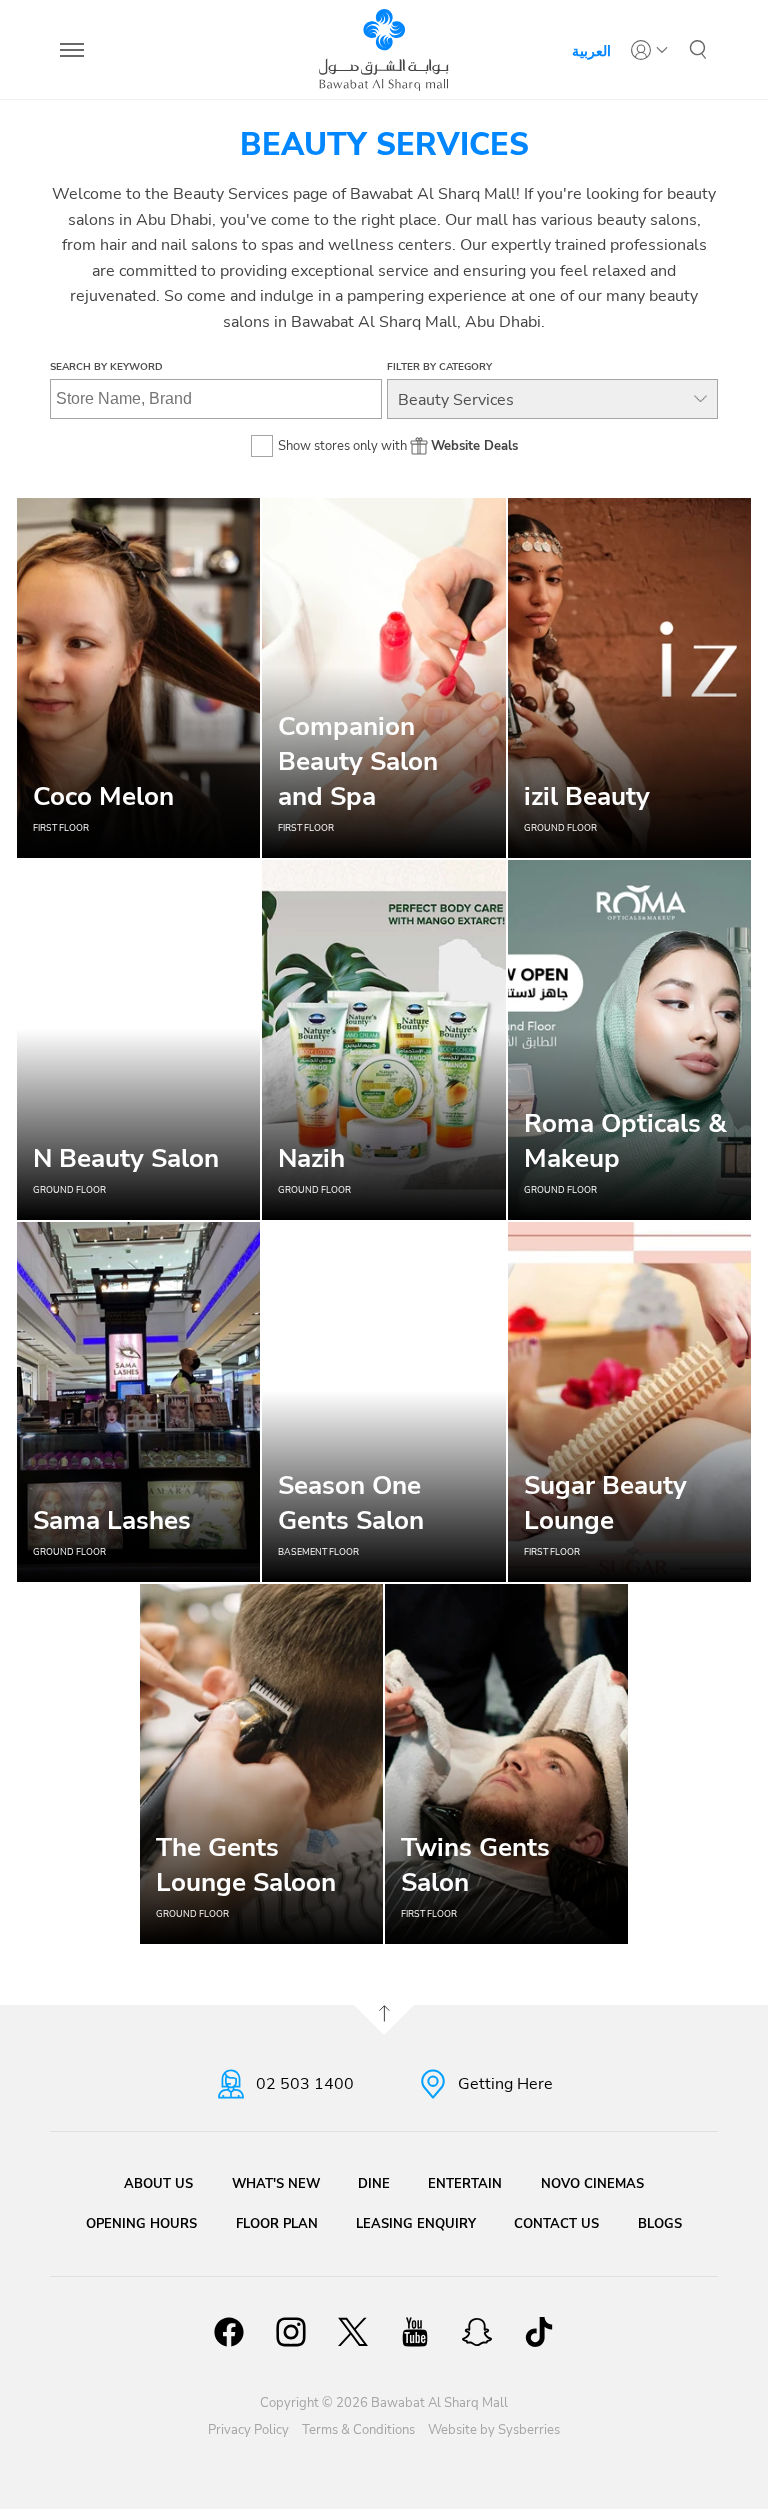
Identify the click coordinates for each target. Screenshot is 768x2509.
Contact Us (556, 2224)
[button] (698, 50)
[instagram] (291, 2335)
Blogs (660, 2224)
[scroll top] (384, 2020)
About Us (158, 2184)
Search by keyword (106, 367)
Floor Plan (277, 2224)
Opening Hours (141, 2224)
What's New (276, 2184)
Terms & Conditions (358, 2430)
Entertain (465, 2184)
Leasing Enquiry (416, 2224)
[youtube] (415, 2335)
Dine (374, 2184)
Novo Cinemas (592, 2184)
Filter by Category (439, 367)
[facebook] (229, 2335)
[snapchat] (477, 2335)
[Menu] (72, 50)
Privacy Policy (248, 2430)
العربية (591, 50)
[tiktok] (539, 2335)
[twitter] (353, 2335)
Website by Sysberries (494, 2430)
